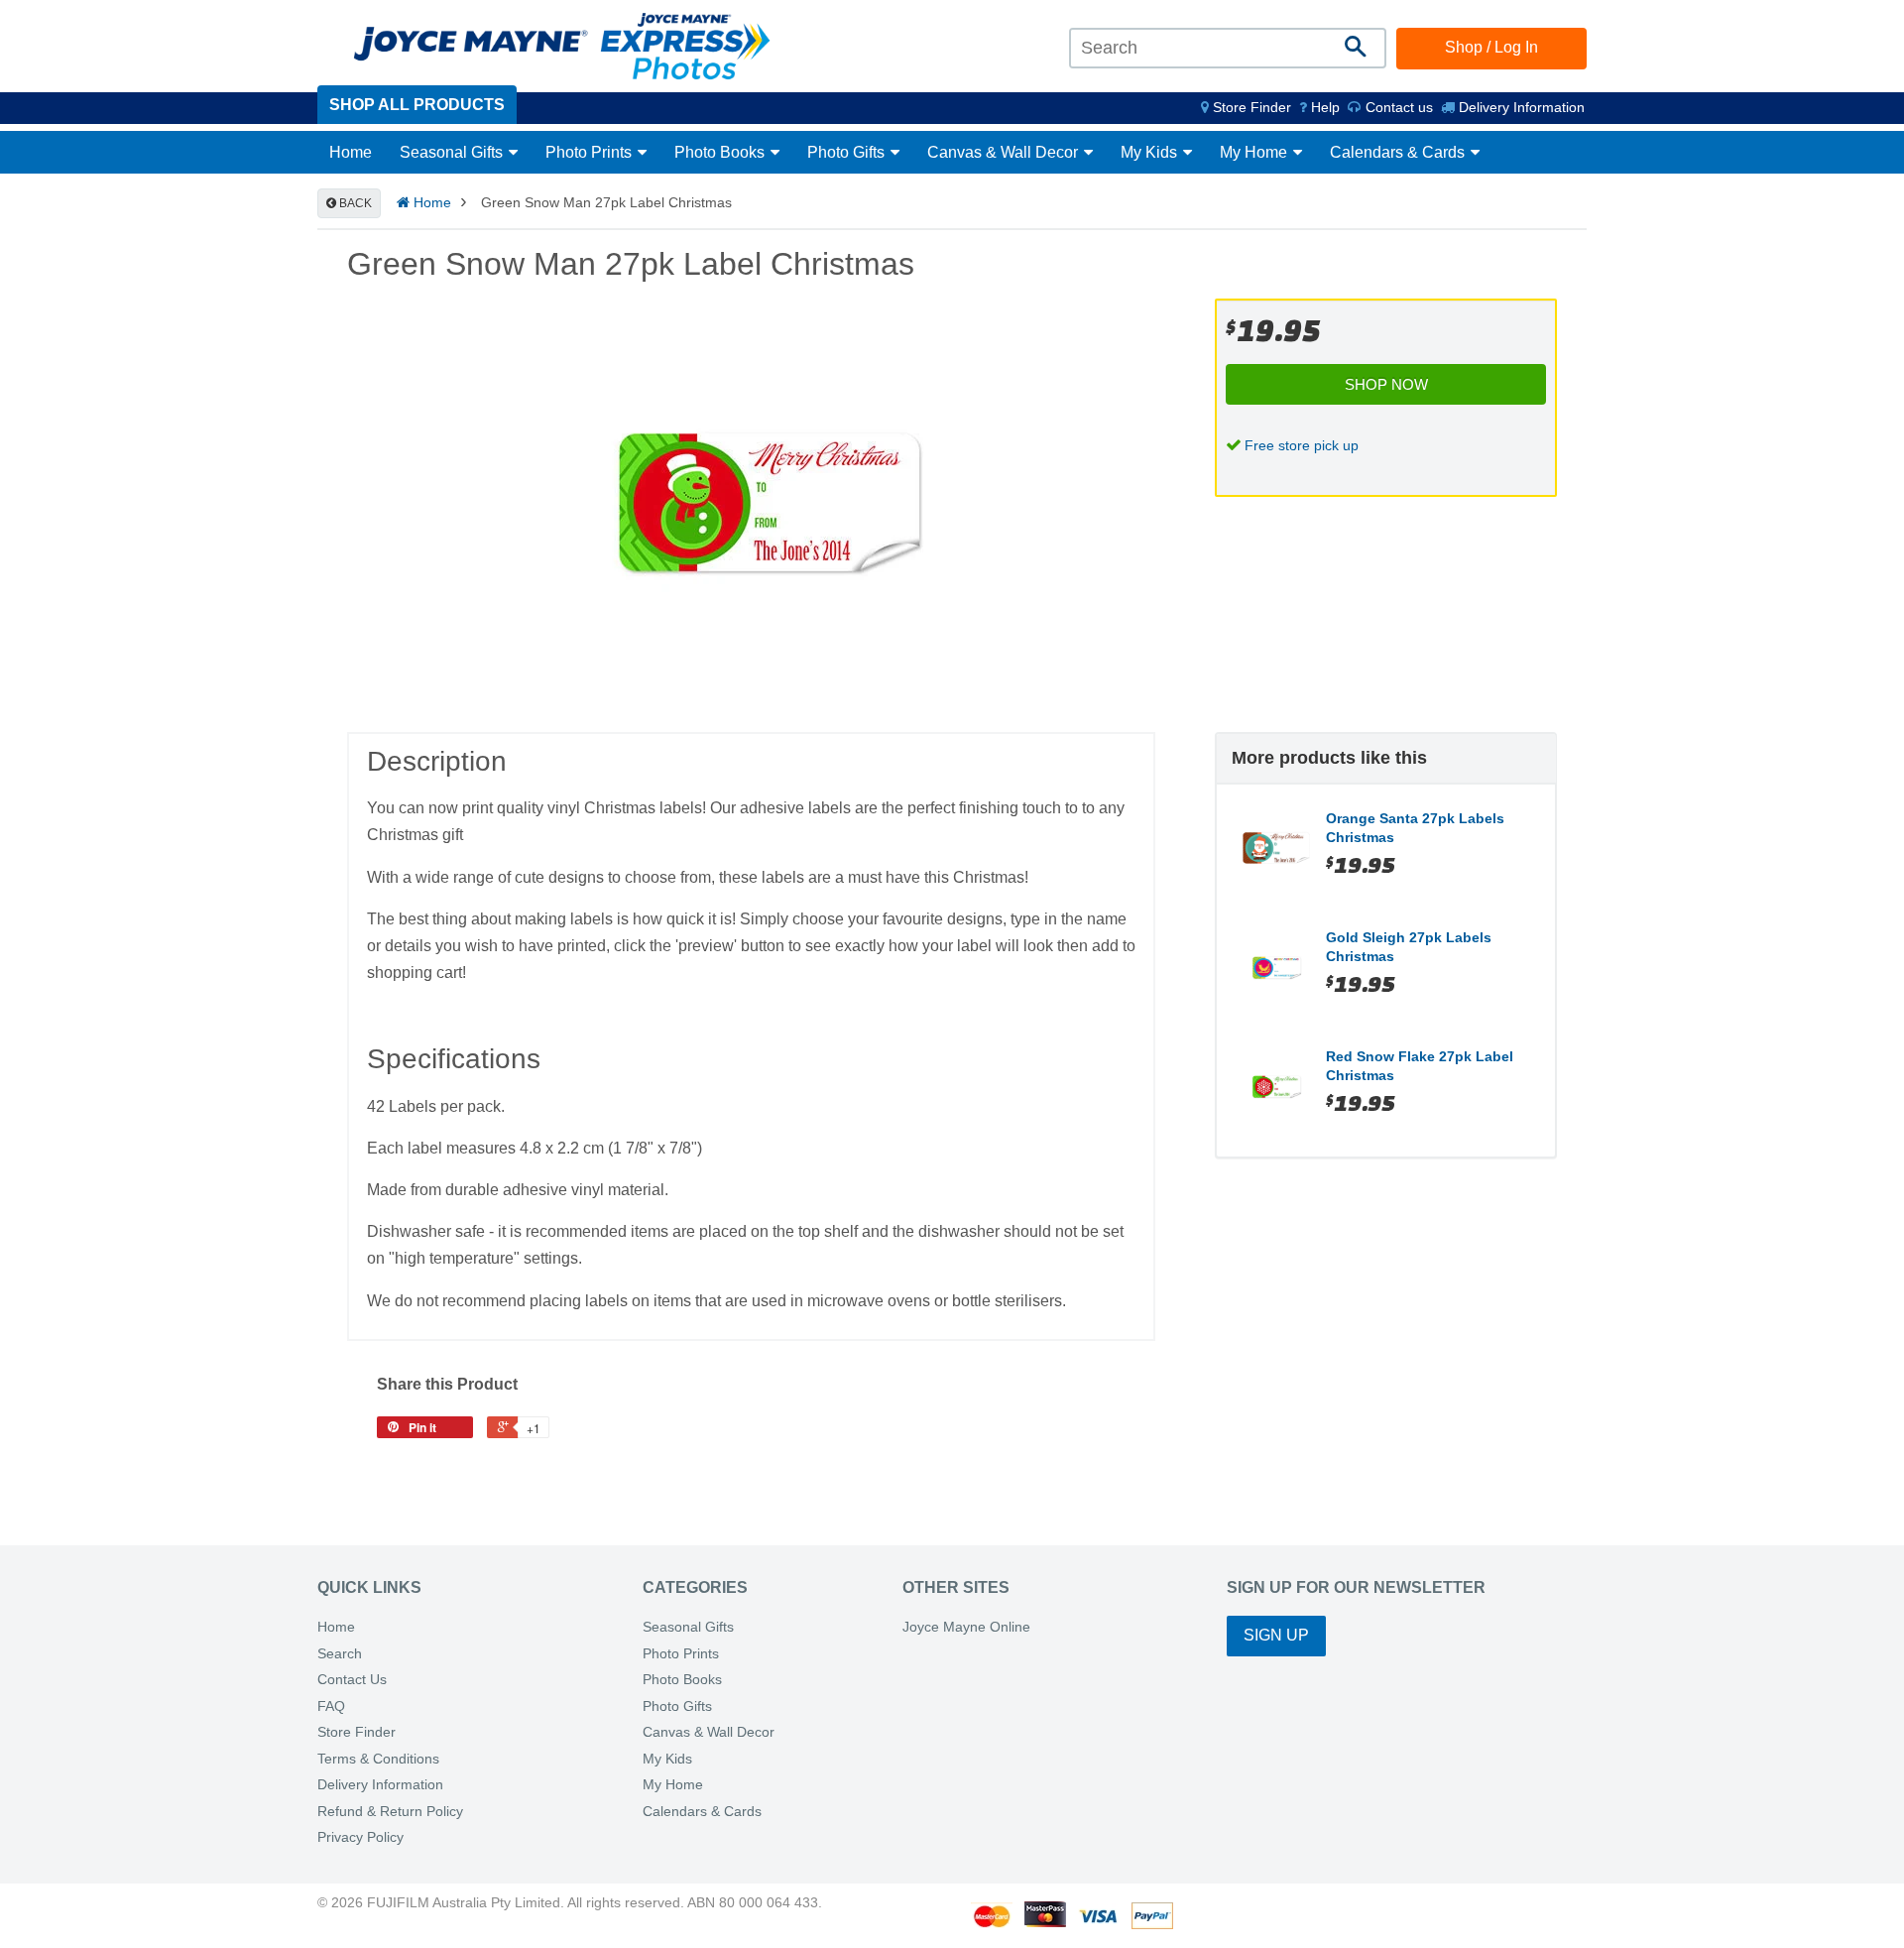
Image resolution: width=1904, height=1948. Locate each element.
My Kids (1151, 152)
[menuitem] (1246, 107)
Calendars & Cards (1399, 152)
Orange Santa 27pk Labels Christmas (1415, 828)
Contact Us (352, 1680)
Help (1323, 107)
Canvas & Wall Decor (1005, 152)
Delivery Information (1520, 107)
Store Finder (357, 1732)
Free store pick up (1302, 445)
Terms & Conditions (378, 1759)
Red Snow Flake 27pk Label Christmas (1420, 1066)
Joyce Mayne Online (966, 1627)
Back (354, 203)
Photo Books (721, 152)
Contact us (1397, 107)
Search (340, 1654)
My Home (1255, 152)
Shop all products (417, 105)
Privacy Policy (360, 1837)
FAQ (331, 1706)
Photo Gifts (848, 152)
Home (351, 152)
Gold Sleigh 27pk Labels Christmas (1409, 947)
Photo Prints (591, 152)
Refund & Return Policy (390, 1812)
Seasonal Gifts (453, 152)
